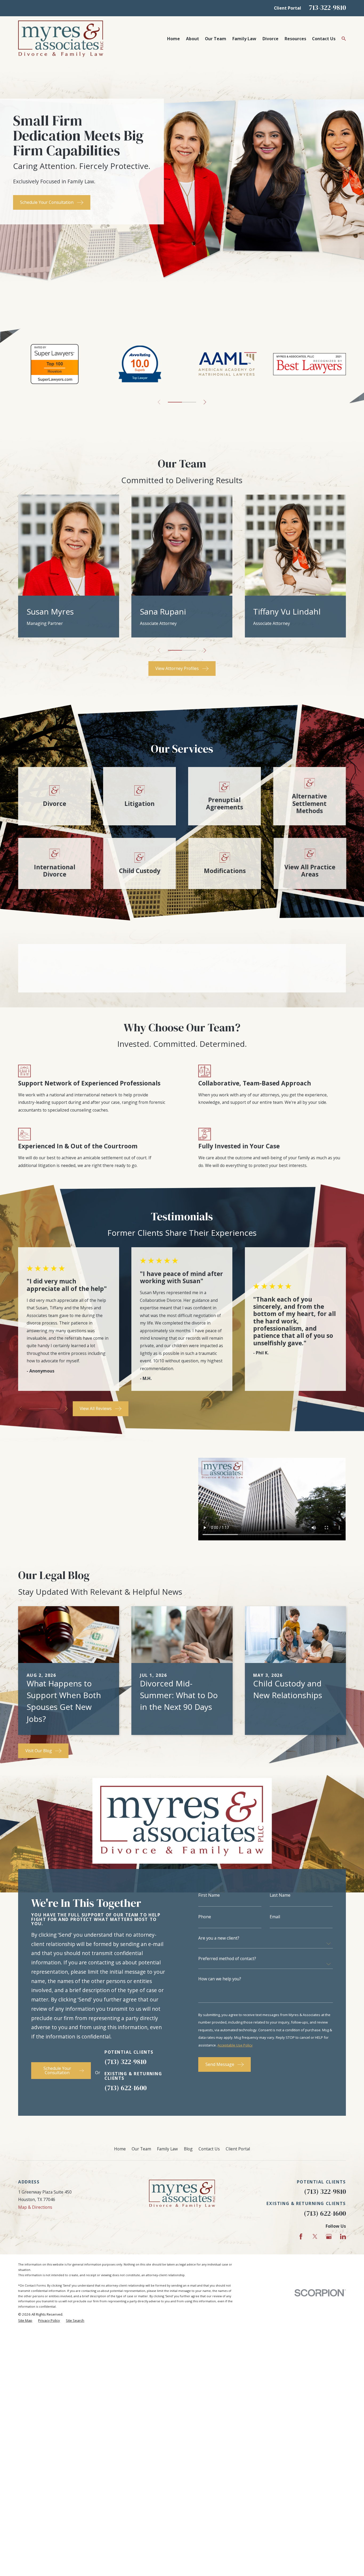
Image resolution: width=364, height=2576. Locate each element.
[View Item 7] (53, 1409)
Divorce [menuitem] (270, 39)
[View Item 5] (189, 402)
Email (275, 1917)
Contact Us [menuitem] (324, 39)
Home (120, 2149)
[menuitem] (25, 2321)
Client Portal (288, 8)
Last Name (280, 1895)
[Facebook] (301, 2236)
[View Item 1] (175, 402)
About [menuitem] (193, 39)
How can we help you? (220, 1979)
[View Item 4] (189, 650)
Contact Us (209, 2149)
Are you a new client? (219, 1938)
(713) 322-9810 (125, 2062)
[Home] (61, 39)
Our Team (141, 2149)
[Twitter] (315, 2236)
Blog (188, 2149)
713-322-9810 (327, 7)
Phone (205, 1917)
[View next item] (205, 402)
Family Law (167, 2149)
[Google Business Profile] (329, 2236)
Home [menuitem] (173, 39)
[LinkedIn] (343, 2236)
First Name (209, 1895)
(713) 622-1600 (126, 2088)
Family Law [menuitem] (244, 39)
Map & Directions (35, 2207)
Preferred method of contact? (227, 1959)
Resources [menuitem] (295, 39)
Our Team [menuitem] (216, 39)
